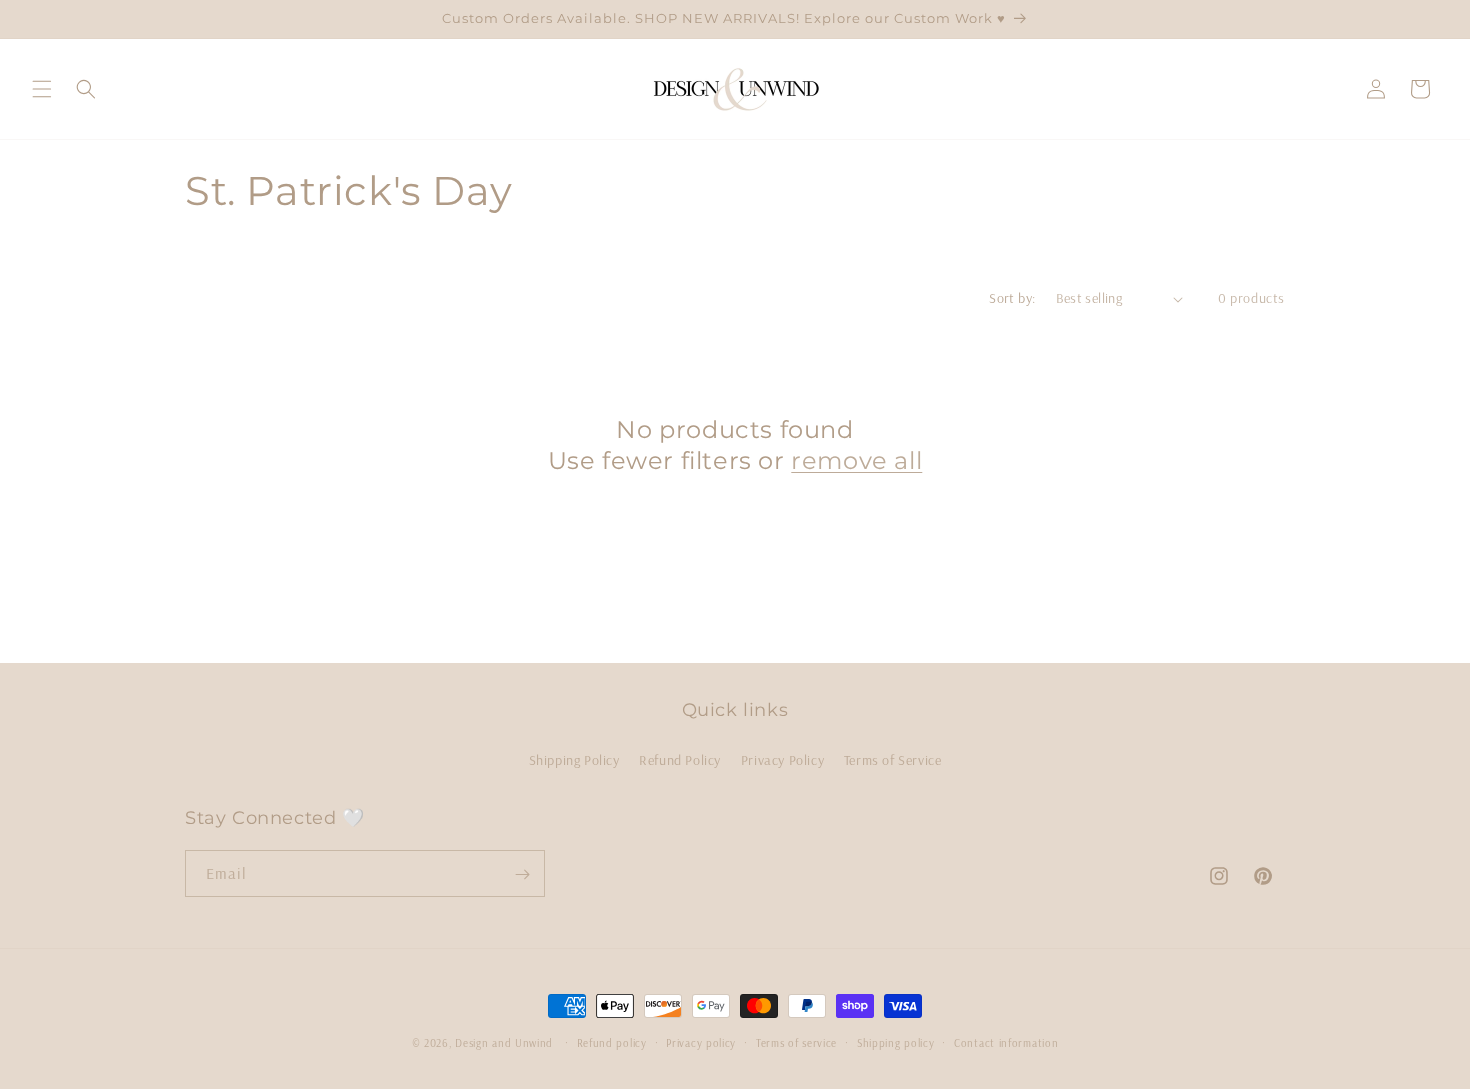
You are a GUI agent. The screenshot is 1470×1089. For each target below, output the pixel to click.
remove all (856, 460)
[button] (42, 89)
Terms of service (796, 1042)
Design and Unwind (504, 1043)
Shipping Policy (574, 759)
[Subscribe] (522, 874)
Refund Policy (680, 759)
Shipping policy (896, 1042)
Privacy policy (701, 1042)
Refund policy (612, 1042)
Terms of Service (893, 759)
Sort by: (1012, 298)
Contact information (1006, 1042)
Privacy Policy (782, 759)
